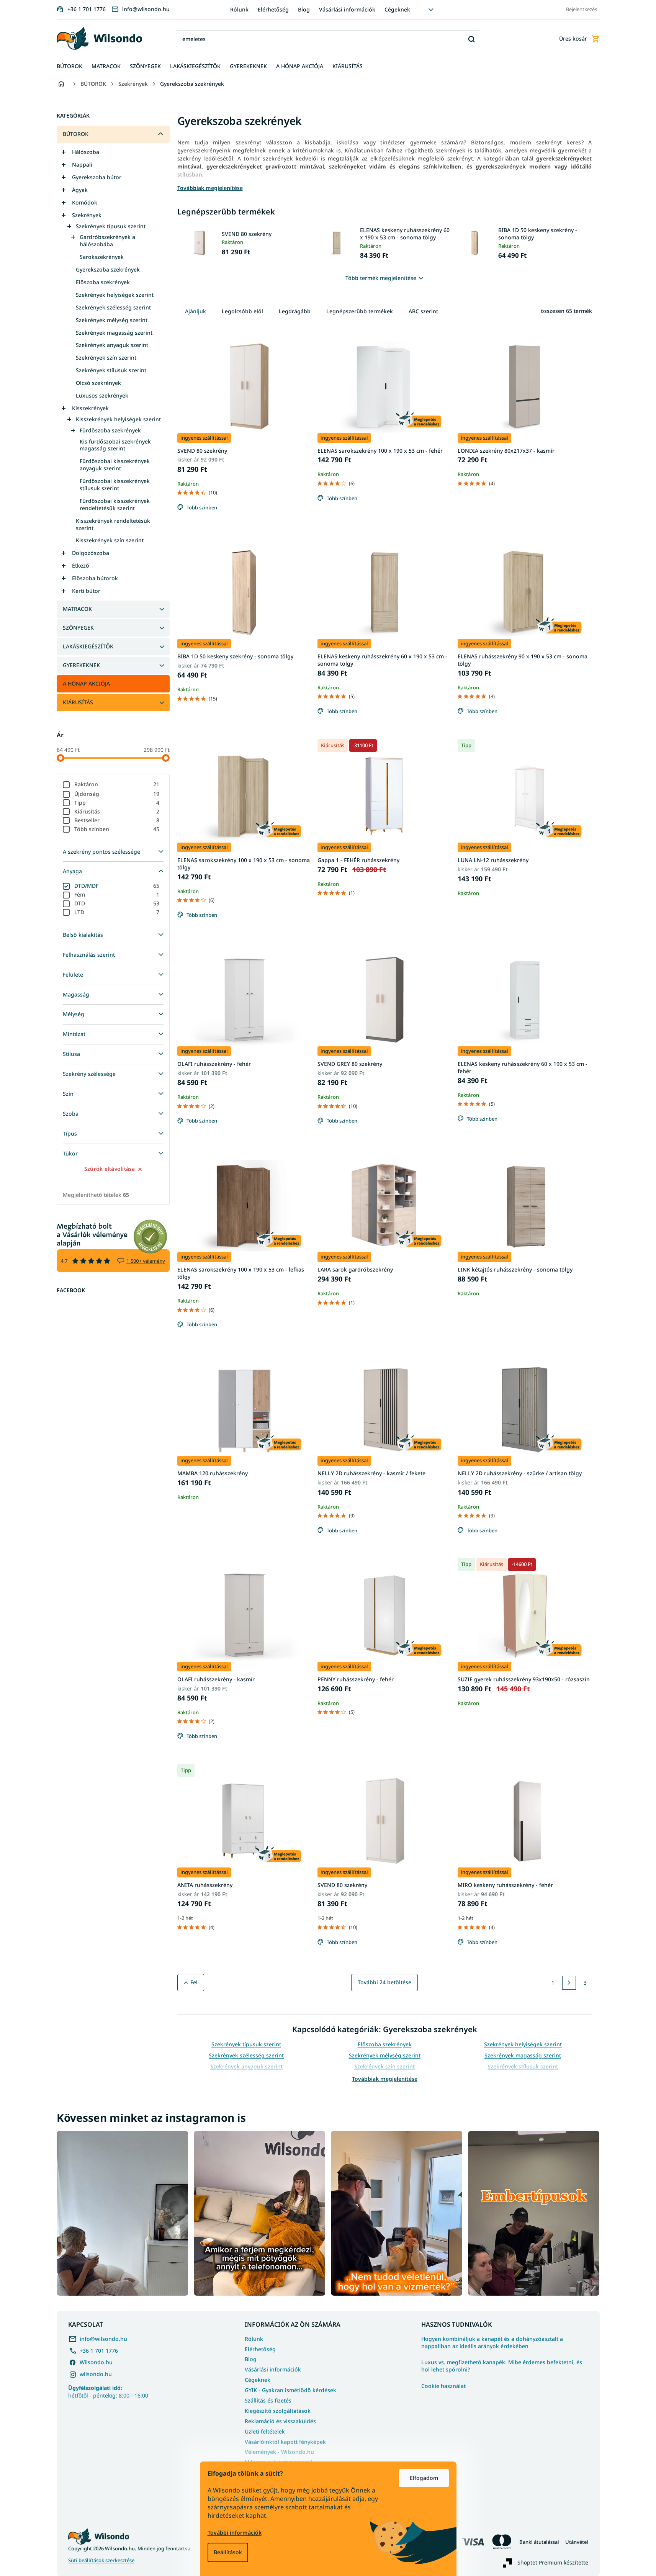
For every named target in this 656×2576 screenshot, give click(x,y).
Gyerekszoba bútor (97, 177)
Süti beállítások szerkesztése (101, 2560)
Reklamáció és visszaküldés (280, 2421)
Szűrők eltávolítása (110, 1169)
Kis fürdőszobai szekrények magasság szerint (115, 445)
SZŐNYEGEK (78, 628)
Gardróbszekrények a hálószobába (107, 241)
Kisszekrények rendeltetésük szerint (113, 524)
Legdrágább (295, 311)
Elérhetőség (273, 9)
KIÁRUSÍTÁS (78, 702)
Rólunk (239, 9)
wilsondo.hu (96, 2374)
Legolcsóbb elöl (242, 311)
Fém (117, 894)
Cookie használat (443, 2386)
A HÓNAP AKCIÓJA (86, 683)
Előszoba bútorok (95, 578)
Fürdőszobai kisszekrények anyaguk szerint (115, 465)
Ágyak (80, 190)
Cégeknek (397, 9)
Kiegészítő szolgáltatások (278, 2411)
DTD (117, 903)
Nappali (82, 164)
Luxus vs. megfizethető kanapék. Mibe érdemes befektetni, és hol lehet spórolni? (502, 2366)
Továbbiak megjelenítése (385, 2079)
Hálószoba (86, 152)
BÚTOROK (76, 134)
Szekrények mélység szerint (112, 320)
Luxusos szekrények (102, 395)
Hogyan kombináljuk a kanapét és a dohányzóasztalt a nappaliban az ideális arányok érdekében (492, 2343)
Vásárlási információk (347, 9)
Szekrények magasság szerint (114, 333)
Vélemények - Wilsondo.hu (279, 2452)
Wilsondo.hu (96, 2362)
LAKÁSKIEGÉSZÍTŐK (88, 646)
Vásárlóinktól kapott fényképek (285, 2442)
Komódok (85, 202)
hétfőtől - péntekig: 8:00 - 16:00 (108, 2391)
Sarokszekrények (102, 257)
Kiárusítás (117, 811)
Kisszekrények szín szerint (110, 540)
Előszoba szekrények (103, 282)
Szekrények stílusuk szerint (111, 370)
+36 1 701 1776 (99, 2351)
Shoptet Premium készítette (553, 2562)
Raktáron (117, 784)
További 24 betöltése (384, 1982)
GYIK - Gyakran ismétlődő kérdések (290, 2390)
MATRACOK (77, 609)
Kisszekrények (90, 408)
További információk (235, 2533)
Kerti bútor (86, 591)
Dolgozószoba (91, 553)
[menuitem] (70, 66)
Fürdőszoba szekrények (110, 430)
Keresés (472, 39)
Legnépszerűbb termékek (360, 311)
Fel (194, 1982)
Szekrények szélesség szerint (113, 307)
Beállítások (228, 2552)
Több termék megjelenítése (381, 278)
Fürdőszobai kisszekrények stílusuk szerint (115, 484)
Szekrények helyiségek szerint (115, 295)
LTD (117, 912)
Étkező (81, 565)
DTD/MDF (117, 886)
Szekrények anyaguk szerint (112, 345)
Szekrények (87, 215)
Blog (304, 9)
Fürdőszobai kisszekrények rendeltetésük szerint (115, 504)
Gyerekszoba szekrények (108, 269)
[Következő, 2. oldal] (569, 1983)
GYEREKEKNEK (81, 665)
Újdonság (117, 794)
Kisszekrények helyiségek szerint (118, 419)
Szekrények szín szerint (106, 358)
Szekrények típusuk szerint (111, 226)
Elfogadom (424, 2478)
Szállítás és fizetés (268, 2400)
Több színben (117, 829)
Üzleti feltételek (265, 2431)
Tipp (117, 803)
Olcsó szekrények (98, 383)
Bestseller (117, 820)
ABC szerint (423, 311)
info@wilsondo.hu (103, 2339)
